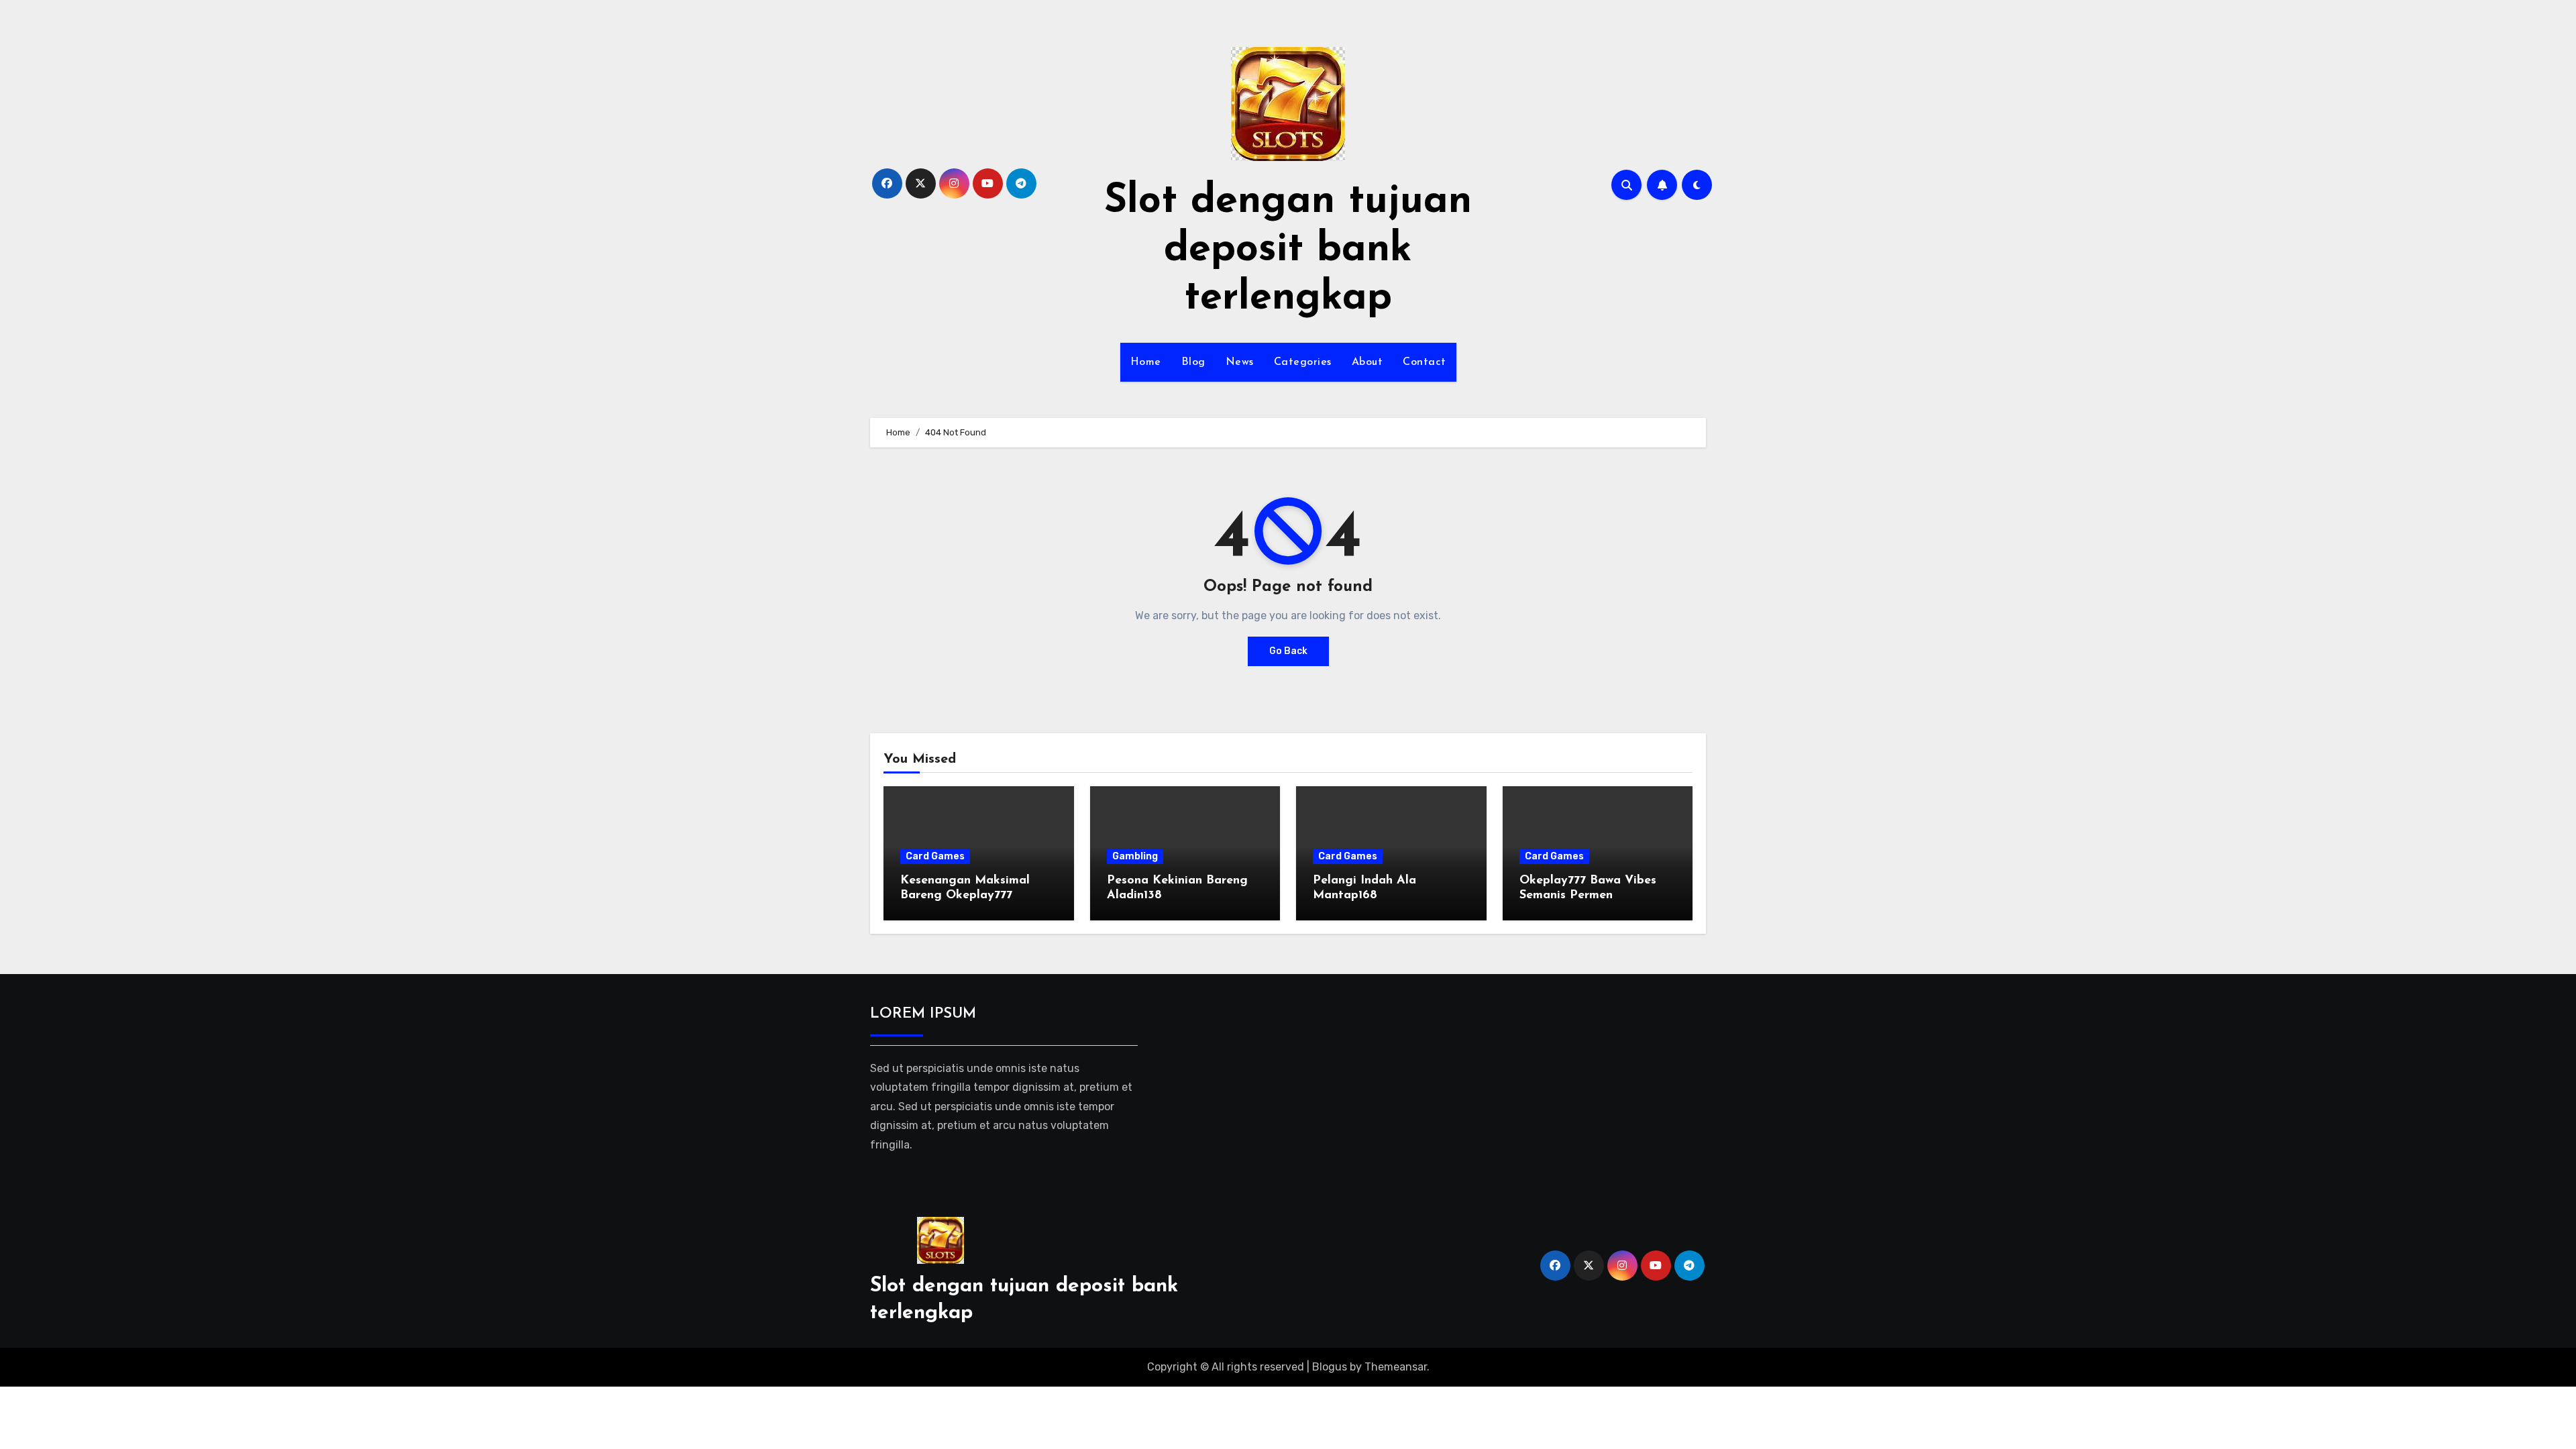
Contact (1425, 362)
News (1240, 362)
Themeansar (1396, 1367)
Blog (1193, 362)
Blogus (1330, 1367)
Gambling (1135, 856)
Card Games (935, 856)
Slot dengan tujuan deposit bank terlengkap (1288, 250)
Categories (1303, 362)
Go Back (1288, 651)
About (1367, 362)
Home (1146, 362)
